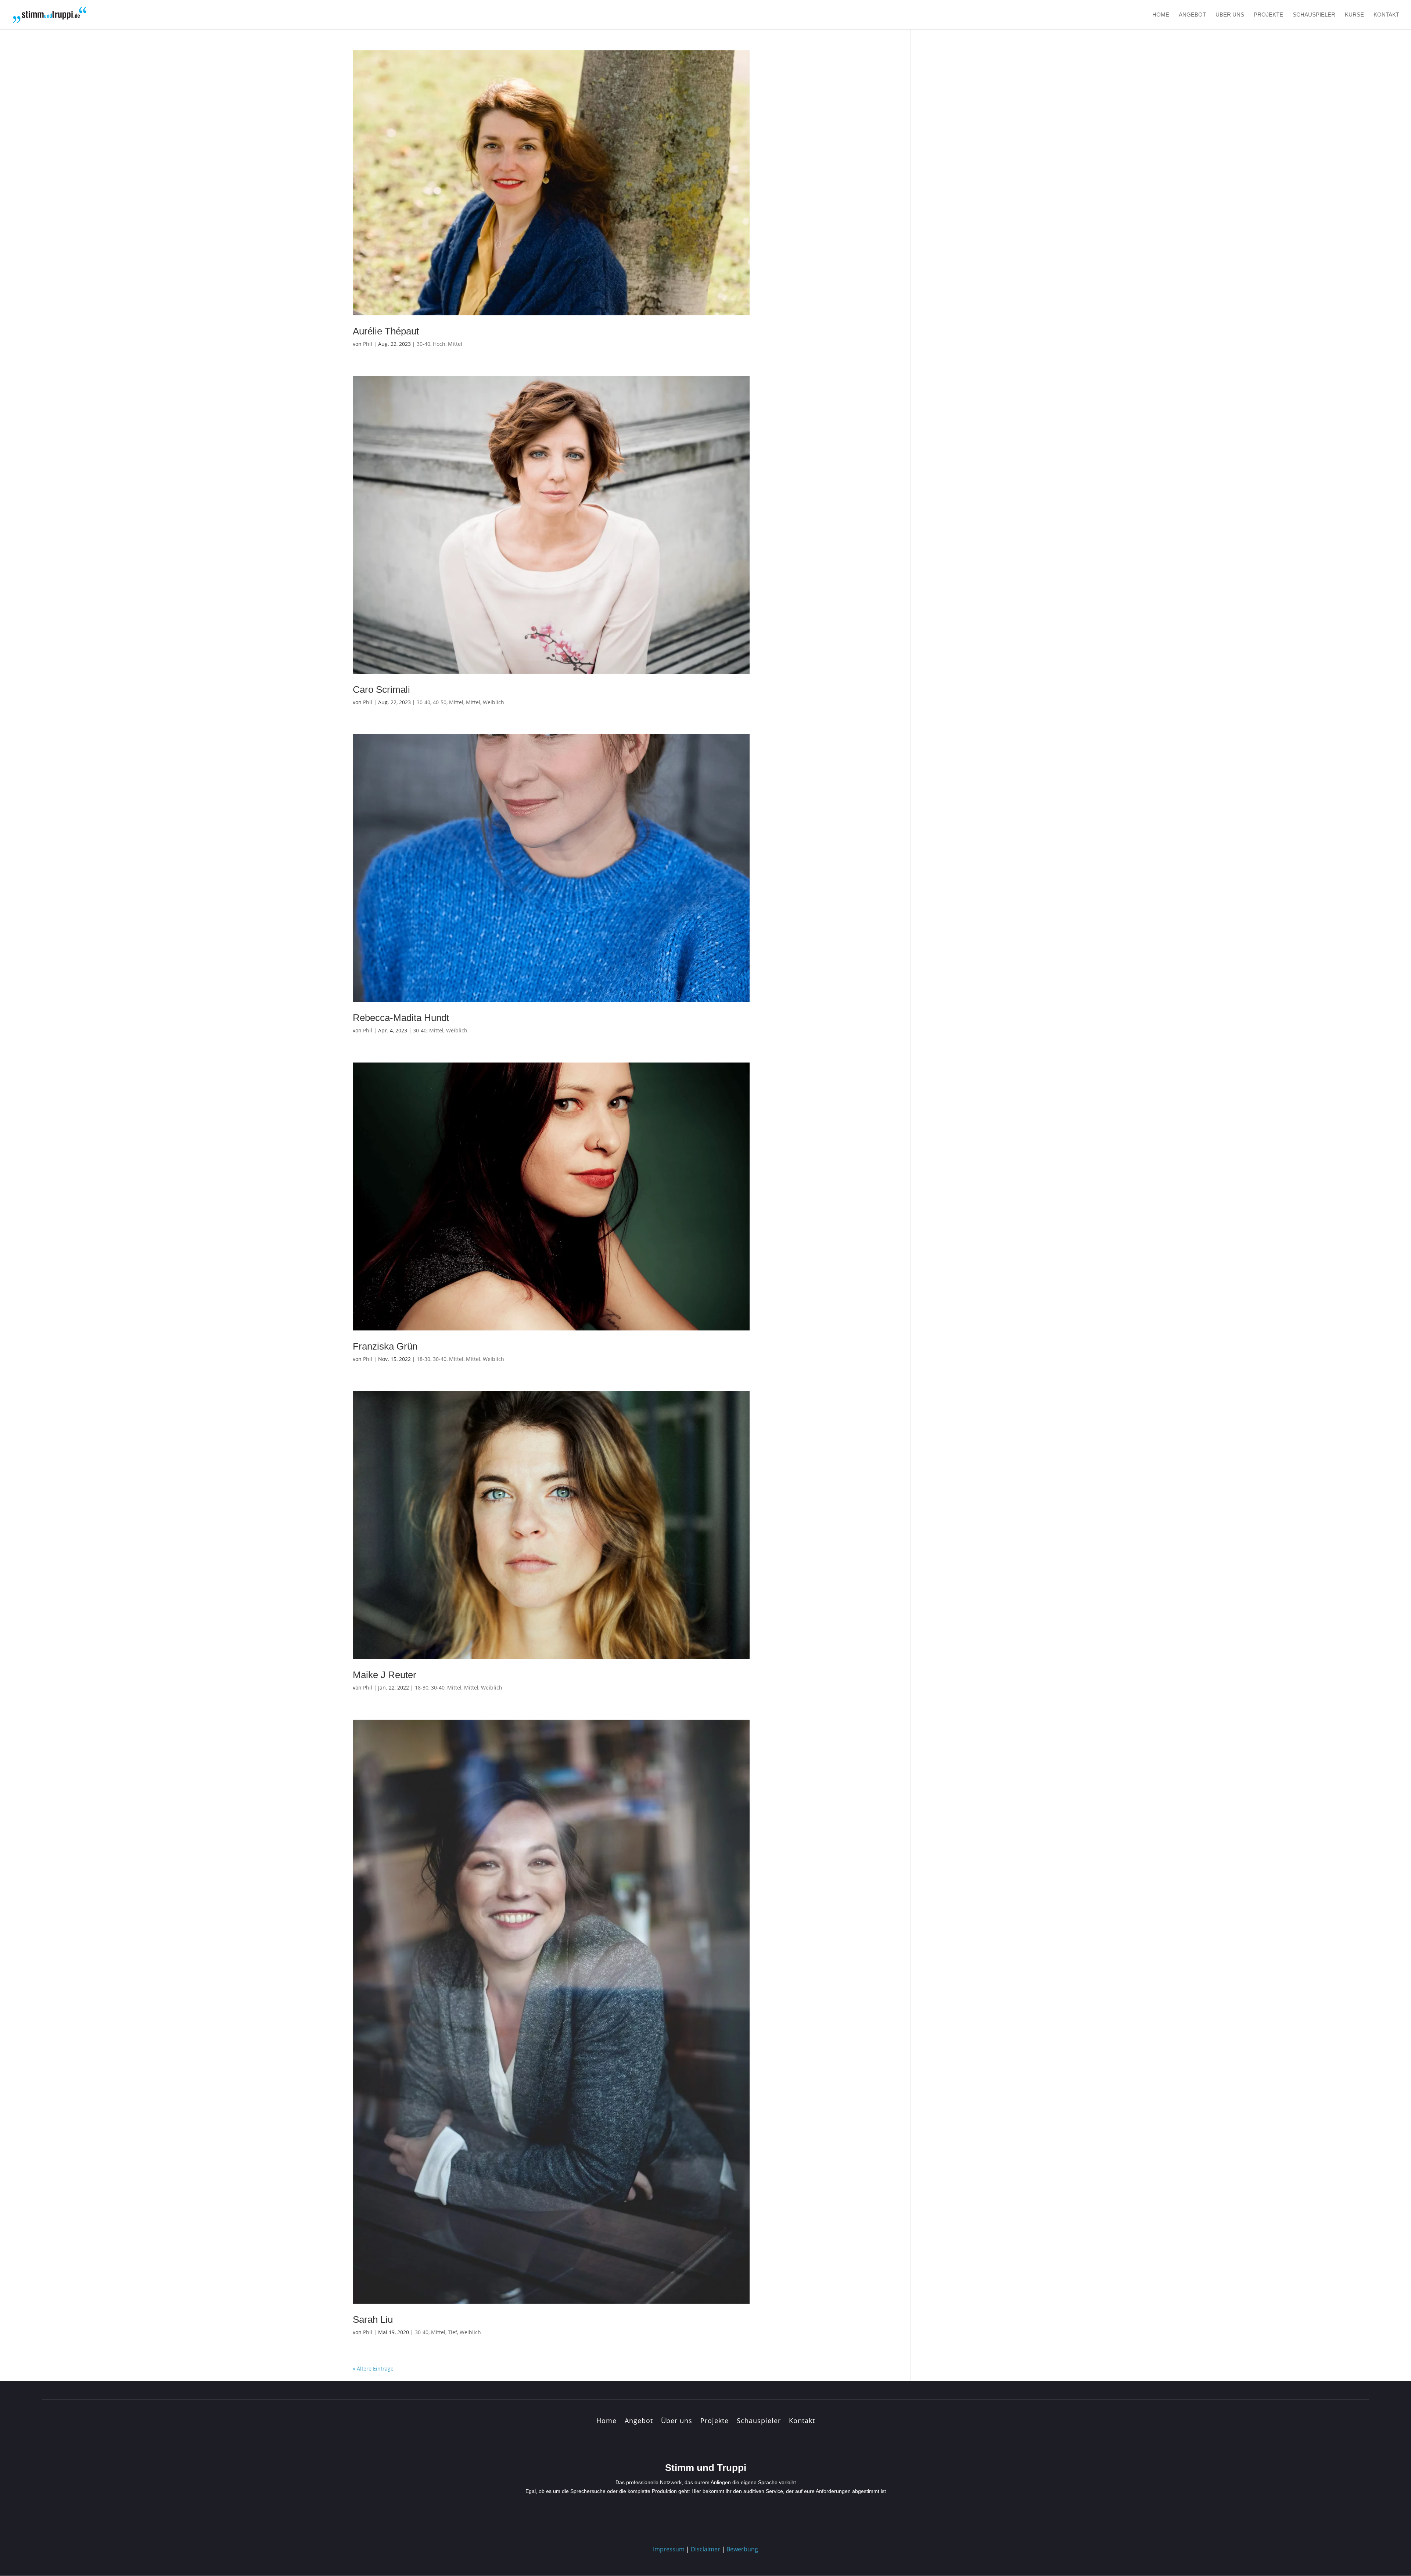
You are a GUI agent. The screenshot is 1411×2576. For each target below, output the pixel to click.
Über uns (1230, 15)
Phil (368, 344)
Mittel (455, 344)
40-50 (440, 702)
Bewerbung (742, 2549)
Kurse (1354, 15)
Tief (453, 2332)
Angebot (1192, 15)
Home (1161, 15)
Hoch (439, 344)
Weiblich (493, 702)
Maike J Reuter (385, 1675)
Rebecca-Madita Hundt (401, 1018)
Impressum (669, 2549)
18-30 (423, 1359)
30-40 (423, 344)
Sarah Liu (373, 2319)
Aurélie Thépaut (386, 331)
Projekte (1268, 15)
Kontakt (1386, 15)
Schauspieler (1314, 15)
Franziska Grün (385, 1346)
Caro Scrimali (381, 689)
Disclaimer (705, 2549)
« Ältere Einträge (373, 2369)
